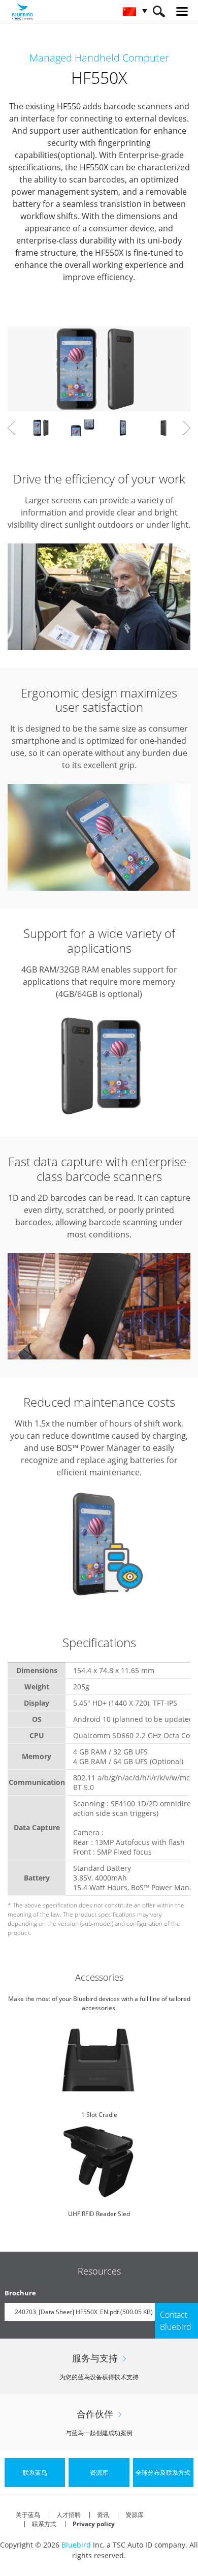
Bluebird (76, 2545)
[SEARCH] (159, 11)
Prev (11, 428)
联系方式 (44, 2524)
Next (187, 428)
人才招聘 (69, 2515)
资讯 (103, 2515)
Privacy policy (94, 2524)
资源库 (135, 2515)
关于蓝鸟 (28, 2515)
